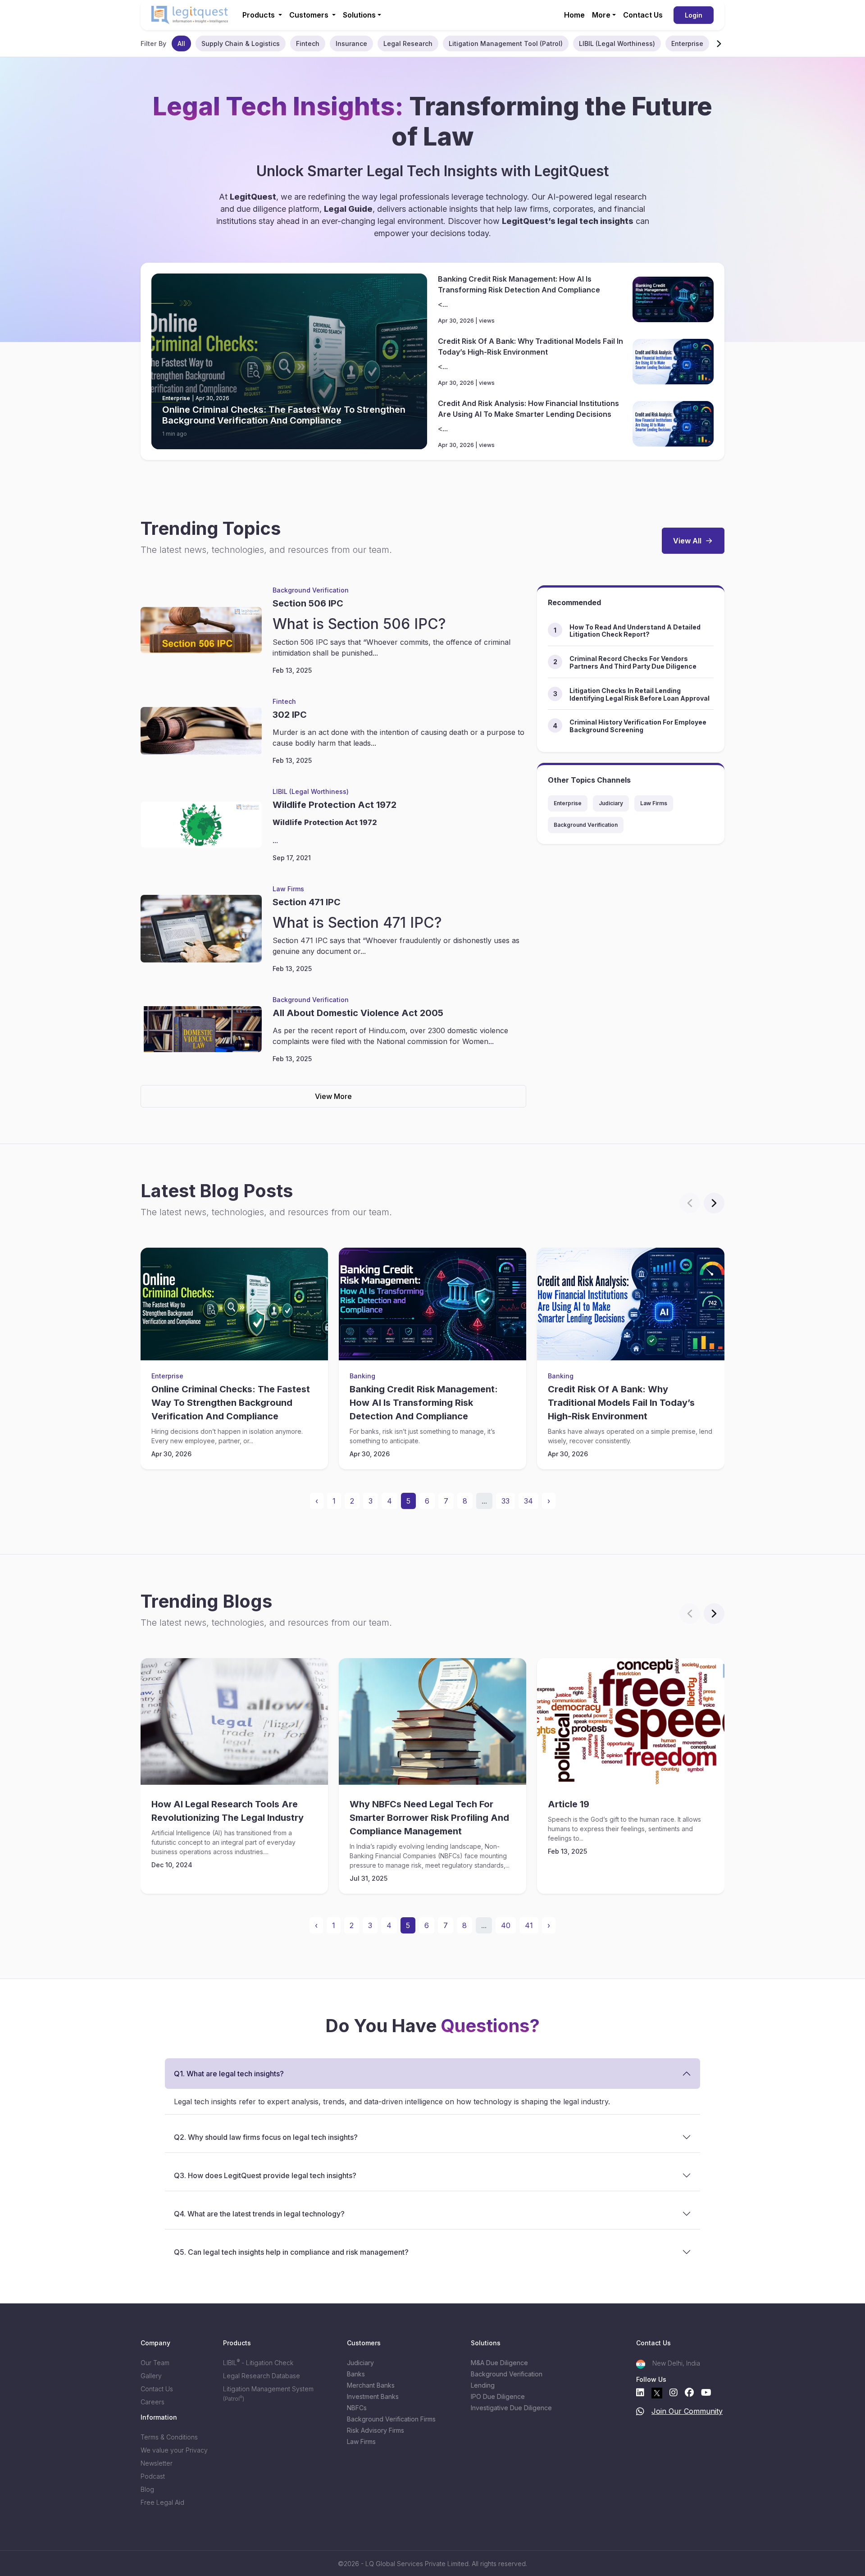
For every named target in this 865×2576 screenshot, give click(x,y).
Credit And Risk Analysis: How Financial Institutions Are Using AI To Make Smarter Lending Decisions (528, 409)
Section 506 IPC (308, 603)
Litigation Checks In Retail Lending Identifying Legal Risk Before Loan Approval (640, 694)
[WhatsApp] (640, 2413)
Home (574, 15)
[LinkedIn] (640, 2393)
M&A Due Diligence (499, 2363)
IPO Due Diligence (498, 2396)
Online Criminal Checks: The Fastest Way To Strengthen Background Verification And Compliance (284, 415)
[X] (657, 2393)
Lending (483, 2385)
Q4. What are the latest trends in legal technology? (259, 2214)
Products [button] (259, 15)
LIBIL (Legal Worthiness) (617, 43)
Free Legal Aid (162, 2502)
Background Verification (311, 590)
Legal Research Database (262, 2376)
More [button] (601, 15)
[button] (719, 43)
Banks (356, 2374)
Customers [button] (310, 15)
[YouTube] (706, 2393)
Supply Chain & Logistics (241, 43)
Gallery (151, 2376)
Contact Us (643, 15)
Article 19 (569, 1804)
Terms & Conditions (169, 2437)
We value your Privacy (174, 2450)
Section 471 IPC (307, 902)
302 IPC (290, 715)
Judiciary (611, 803)
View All (687, 541)
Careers (153, 2402)
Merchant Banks (371, 2385)
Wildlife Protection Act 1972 (335, 805)
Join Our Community (687, 2411)
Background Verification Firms (391, 2419)
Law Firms (288, 889)
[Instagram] (674, 2393)
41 (529, 1925)
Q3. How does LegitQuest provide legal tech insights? (265, 2175)
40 (506, 1925)
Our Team (155, 2363)
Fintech (308, 43)
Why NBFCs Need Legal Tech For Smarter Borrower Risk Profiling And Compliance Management (429, 1818)
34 (528, 1501)
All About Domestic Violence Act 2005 (358, 1013)
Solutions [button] (359, 15)
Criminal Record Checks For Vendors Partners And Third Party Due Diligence (633, 662)
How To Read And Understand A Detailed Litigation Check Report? (635, 631)
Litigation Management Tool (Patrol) (506, 43)
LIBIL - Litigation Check (258, 2363)
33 (505, 1501)
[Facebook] (689, 2393)
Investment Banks (373, 2396)
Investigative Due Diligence (511, 2408)
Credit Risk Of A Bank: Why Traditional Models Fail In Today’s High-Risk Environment (530, 347)
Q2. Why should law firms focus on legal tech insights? (266, 2137)
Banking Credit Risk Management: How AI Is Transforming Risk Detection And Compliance (519, 284)
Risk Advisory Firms (376, 2430)
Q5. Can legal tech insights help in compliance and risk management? (291, 2252)
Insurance (351, 43)
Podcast (153, 2476)
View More (333, 1096)
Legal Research (408, 43)
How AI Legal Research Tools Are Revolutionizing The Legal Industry (228, 1811)
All (181, 43)
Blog (147, 2489)
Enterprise (687, 43)
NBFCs (357, 2408)
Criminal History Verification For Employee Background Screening (638, 726)
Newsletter (157, 2463)
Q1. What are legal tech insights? (229, 2074)
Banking (362, 1376)
